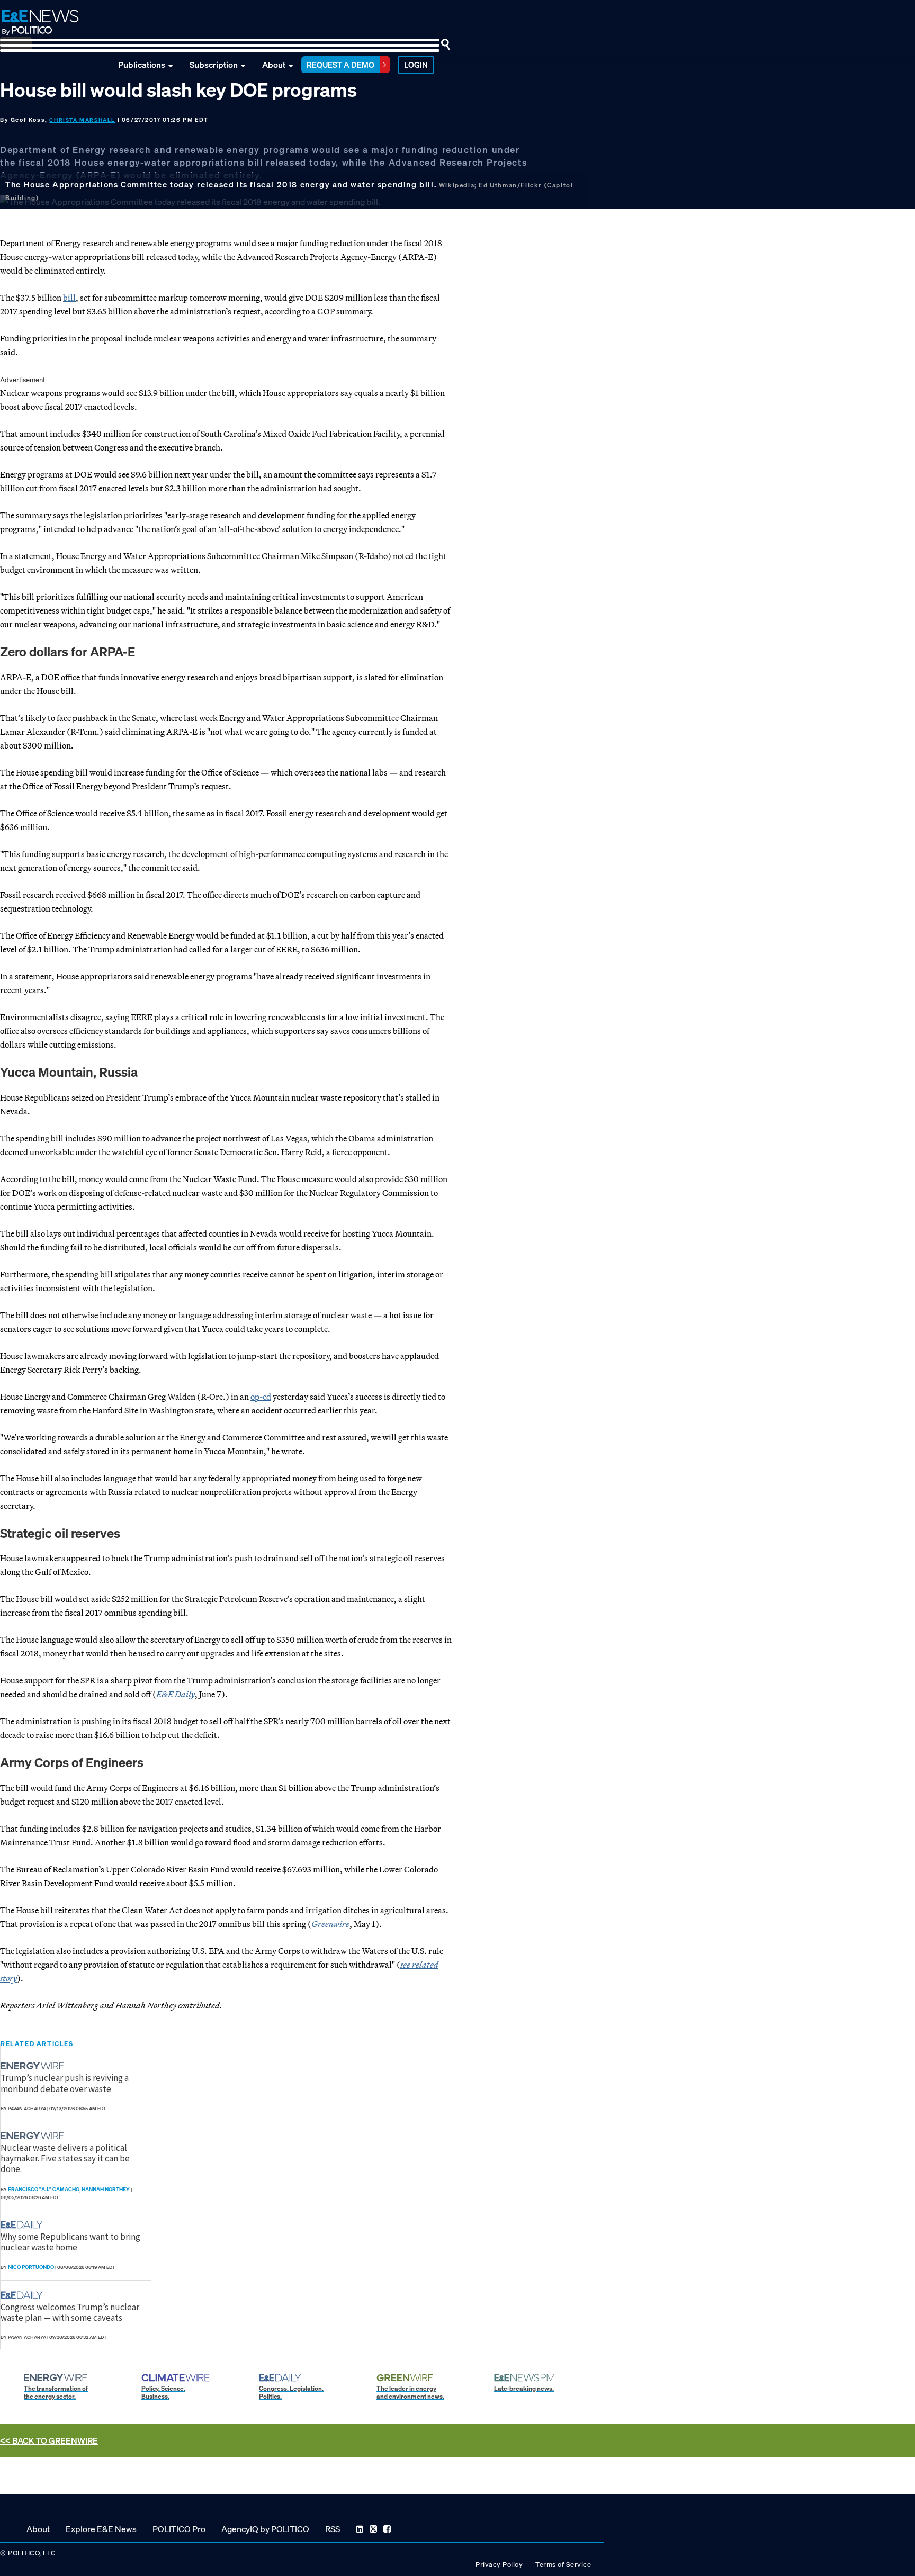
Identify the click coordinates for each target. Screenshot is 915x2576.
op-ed (261, 1397)
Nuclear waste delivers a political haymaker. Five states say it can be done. (65, 2159)
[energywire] (34, 2066)
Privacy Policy (499, 2565)
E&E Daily (176, 1694)
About (274, 65)
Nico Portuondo (31, 2267)
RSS (333, 2529)
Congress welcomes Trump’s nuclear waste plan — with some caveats (70, 2312)
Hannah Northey (106, 2189)
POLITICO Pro (179, 2529)
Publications (142, 65)
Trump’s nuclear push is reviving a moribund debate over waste (65, 2083)
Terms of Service (563, 2565)
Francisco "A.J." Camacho (44, 2189)
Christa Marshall (82, 120)
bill (69, 298)
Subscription (214, 65)
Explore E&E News (101, 2529)
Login (416, 65)
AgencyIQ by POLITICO (265, 2529)
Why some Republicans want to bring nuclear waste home (70, 2242)
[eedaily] (25, 2225)
